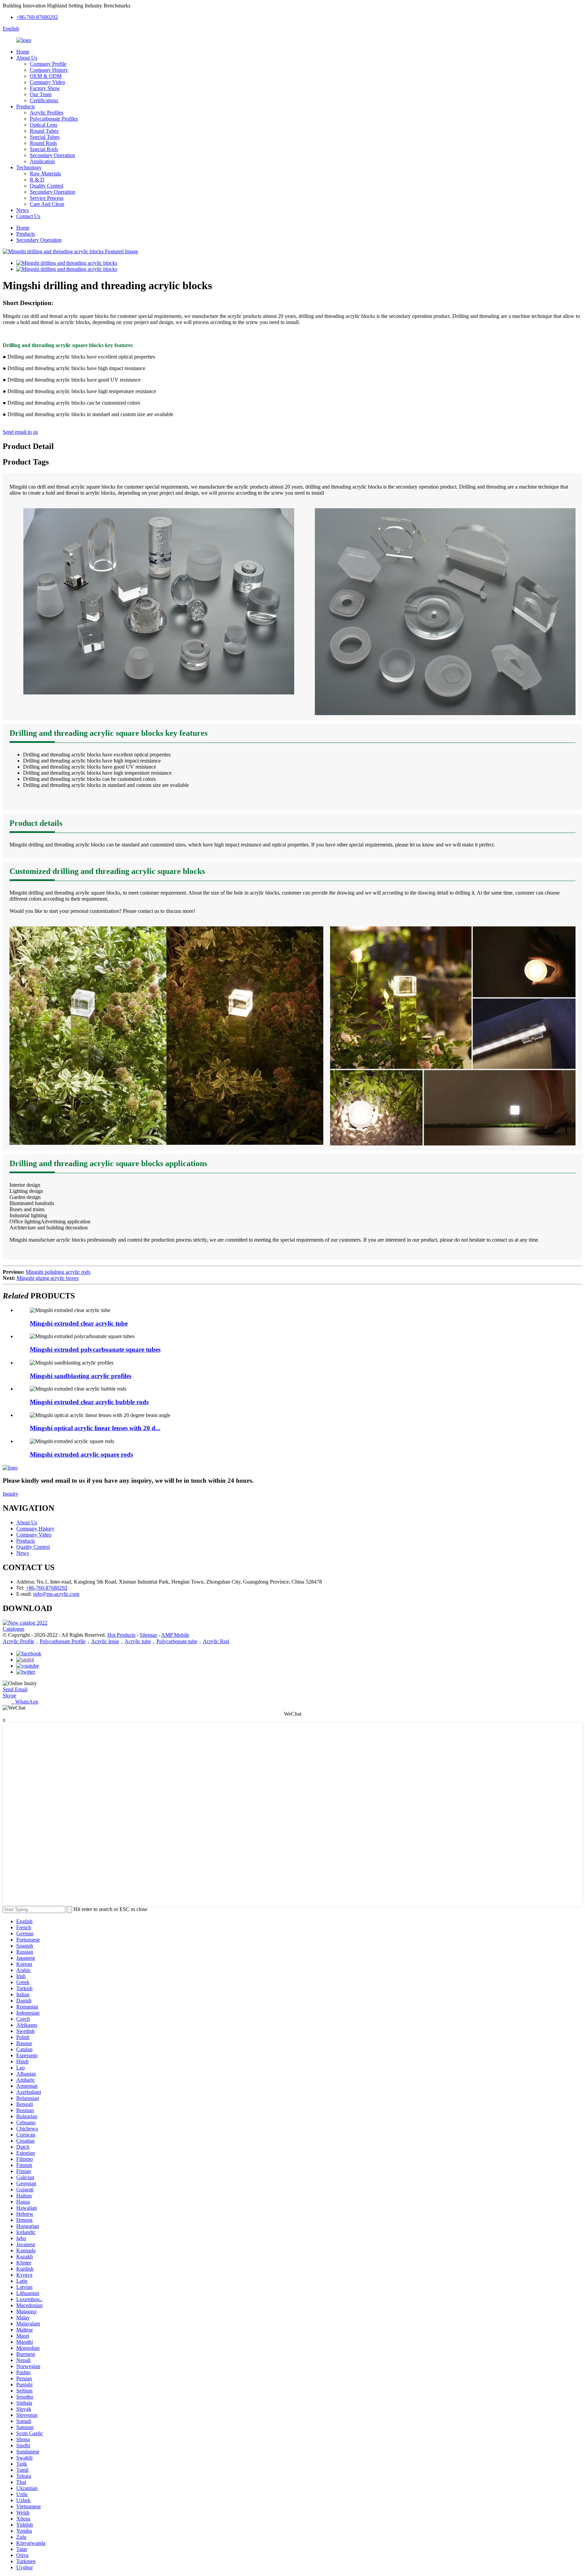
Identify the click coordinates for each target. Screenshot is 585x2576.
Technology (29, 167)
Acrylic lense (105, 1641)
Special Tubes (45, 137)
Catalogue (14, 1629)
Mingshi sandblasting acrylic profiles (81, 1376)
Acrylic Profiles (47, 113)
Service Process (47, 198)
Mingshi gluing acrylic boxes (48, 1278)
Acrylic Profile (18, 1641)
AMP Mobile (175, 1635)
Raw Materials (45, 174)
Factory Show (45, 88)
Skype (9, 1695)
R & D (37, 180)
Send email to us (20, 432)
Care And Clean (47, 204)
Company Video (47, 82)
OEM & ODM (46, 76)
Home (23, 52)
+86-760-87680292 (37, 17)
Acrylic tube (138, 1641)
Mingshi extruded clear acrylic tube (79, 1323)
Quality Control (47, 186)
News (23, 210)
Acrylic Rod (216, 1641)
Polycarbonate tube (177, 1641)
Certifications (44, 100)
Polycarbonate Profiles (54, 119)
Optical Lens (44, 125)
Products (26, 106)
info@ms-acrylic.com (56, 1594)
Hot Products (121, 1635)
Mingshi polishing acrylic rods (58, 1272)
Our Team (41, 94)
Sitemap (148, 1635)
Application (42, 161)
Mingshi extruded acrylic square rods (81, 1454)
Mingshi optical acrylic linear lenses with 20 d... (95, 1428)
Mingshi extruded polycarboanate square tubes (95, 1349)
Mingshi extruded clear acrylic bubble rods (89, 1402)
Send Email (15, 1689)
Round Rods (43, 143)
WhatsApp (25, 1702)
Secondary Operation (52, 155)
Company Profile (48, 64)
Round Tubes (44, 131)
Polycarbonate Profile (63, 1641)
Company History (49, 70)
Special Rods (44, 149)
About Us (27, 58)
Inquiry (10, 1494)
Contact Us (28, 216)
